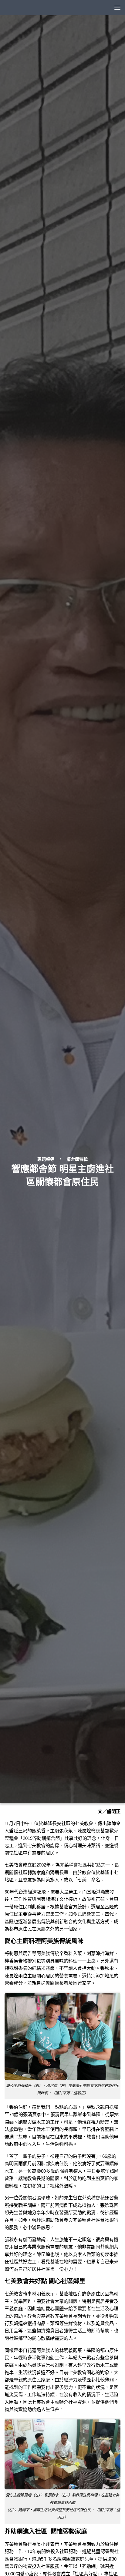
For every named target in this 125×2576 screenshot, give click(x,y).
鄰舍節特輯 (77, 1159)
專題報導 (46, 1159)
